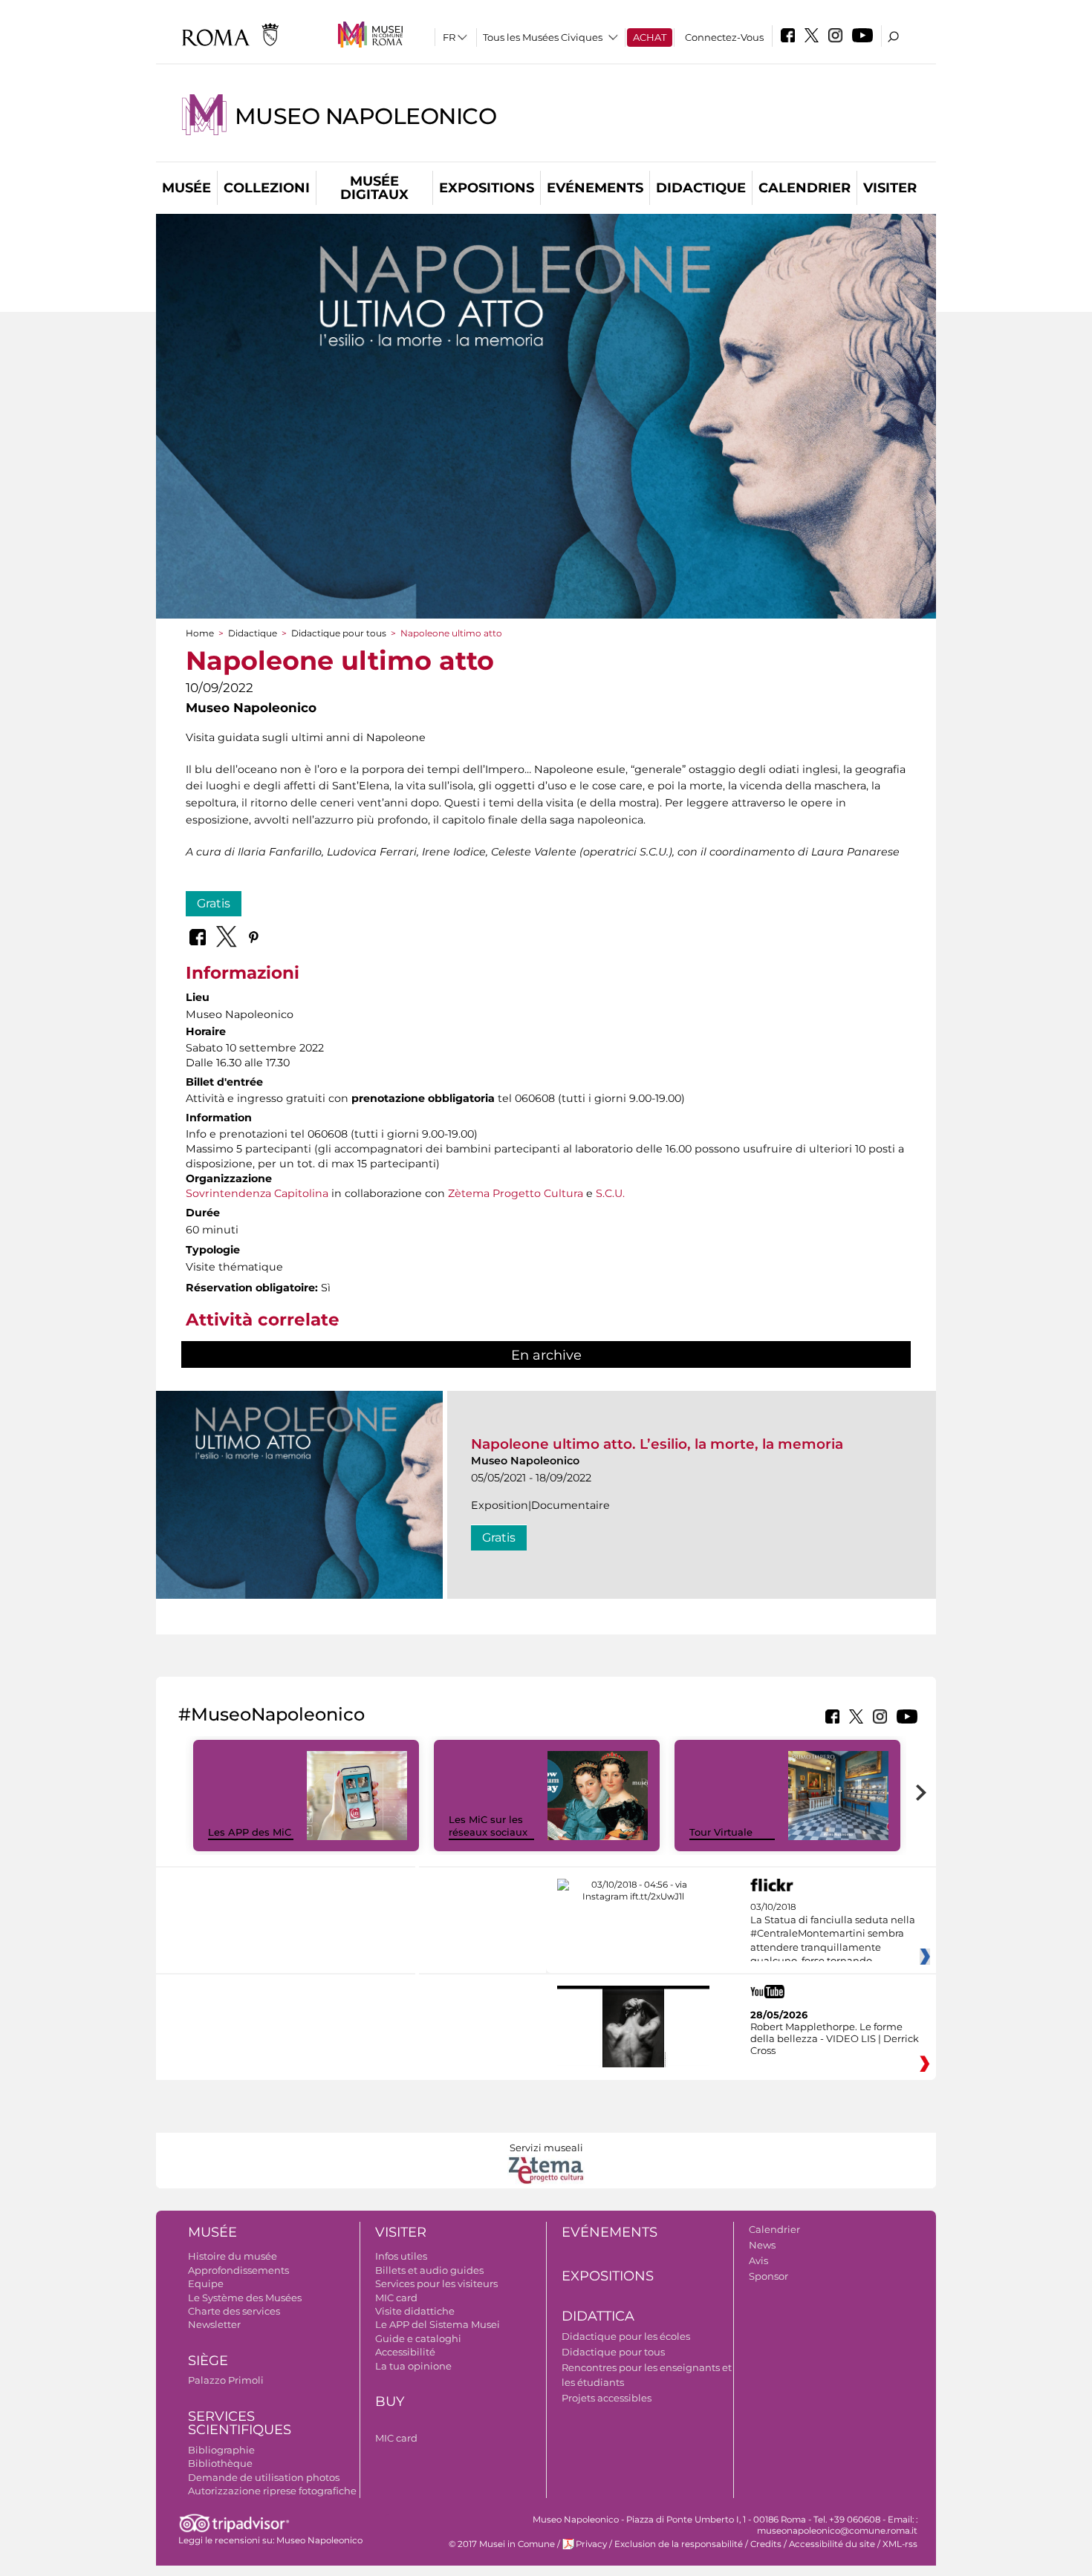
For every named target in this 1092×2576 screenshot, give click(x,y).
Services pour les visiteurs (436, 2283)
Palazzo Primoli (226, 2380)
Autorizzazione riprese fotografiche (272, 2491)
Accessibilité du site (832, 2544)
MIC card (396, 2298)
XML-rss (900, 2544)
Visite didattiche (415, 2311)
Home (200, 633)
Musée (186, 188)
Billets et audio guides (429, 2270)
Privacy (591, 2544)
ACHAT (650, 37)
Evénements (595, 188)
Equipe (206, 2283)
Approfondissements (238, 2270)
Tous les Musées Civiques (543, 37)
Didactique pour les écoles (626, 2336)
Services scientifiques (240, 2423)
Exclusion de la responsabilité (679, 2544)
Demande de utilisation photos (264, 2477)
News (762, 2245)
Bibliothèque (220, 2463)
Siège (208, 2361)
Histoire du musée (233, 2256)
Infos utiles (401, 2256)
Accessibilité (405, 2352)
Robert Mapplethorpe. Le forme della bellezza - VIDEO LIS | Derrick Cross (835, 2038)
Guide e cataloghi (418, 2338)
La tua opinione (413, 2366)
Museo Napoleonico (365, 116)
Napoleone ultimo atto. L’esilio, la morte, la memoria (657, 1444)
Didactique (701, 188)
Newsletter (214, 2324)
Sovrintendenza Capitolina (257, 1193)
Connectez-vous (724, 37)
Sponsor (768, 2276)
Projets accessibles (607, 2398)
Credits (766, 2544)
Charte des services (234, 2311)
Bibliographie (221, 2450)
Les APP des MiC (250, 1832)
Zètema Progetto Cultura (516, 1193)
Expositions (487, 188)
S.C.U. (610, 1193)
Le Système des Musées (245, 2298)
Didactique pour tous (339, 633)
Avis (758, 2260)
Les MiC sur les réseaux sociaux (488, 1826)
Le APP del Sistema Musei (438, 2324)
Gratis (214, 903)
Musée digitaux (374, 188)
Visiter (890, 188)
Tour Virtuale (721, 1832)
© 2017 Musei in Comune (502, 2544)
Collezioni (267, 188)
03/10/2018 (833, 1934)
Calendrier (805, 188)
